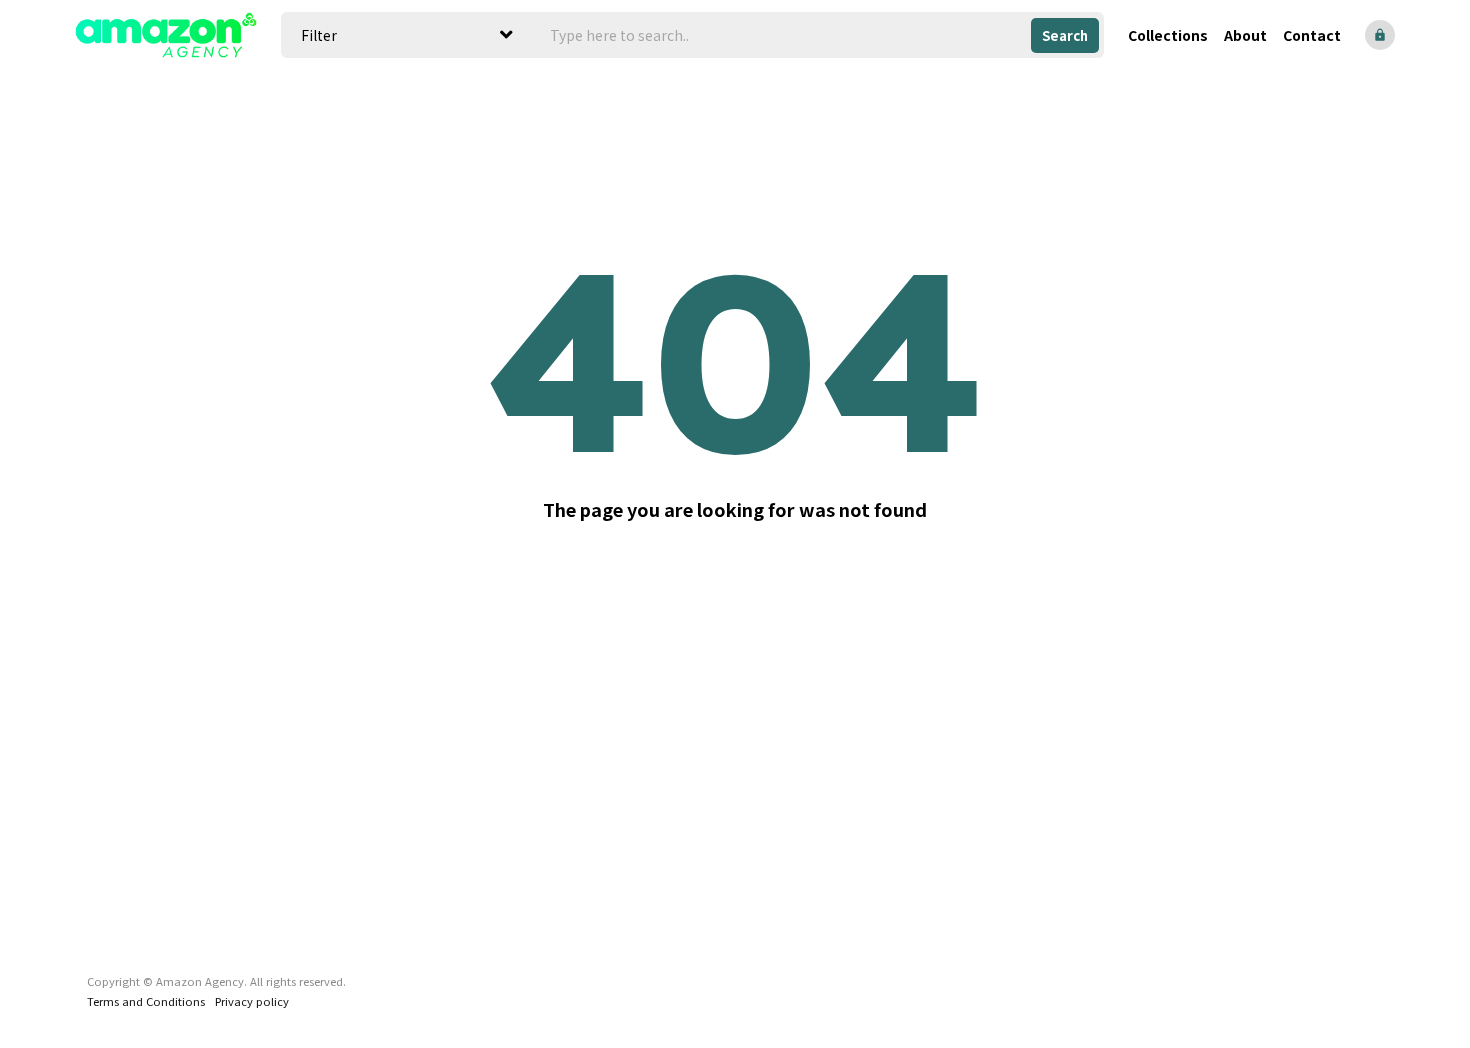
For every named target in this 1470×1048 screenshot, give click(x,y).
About (1245, 35)
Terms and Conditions (146, 1001)
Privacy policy (252, 1001)
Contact (1312, 35)
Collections (1168, 35)
